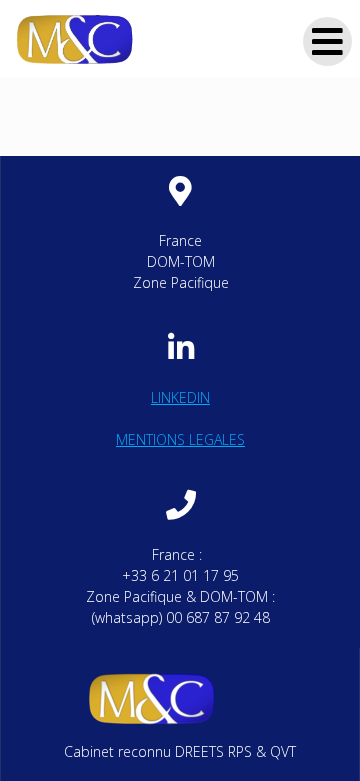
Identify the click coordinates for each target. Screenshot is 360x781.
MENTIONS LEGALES (180, 439)
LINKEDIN (180, 397)
